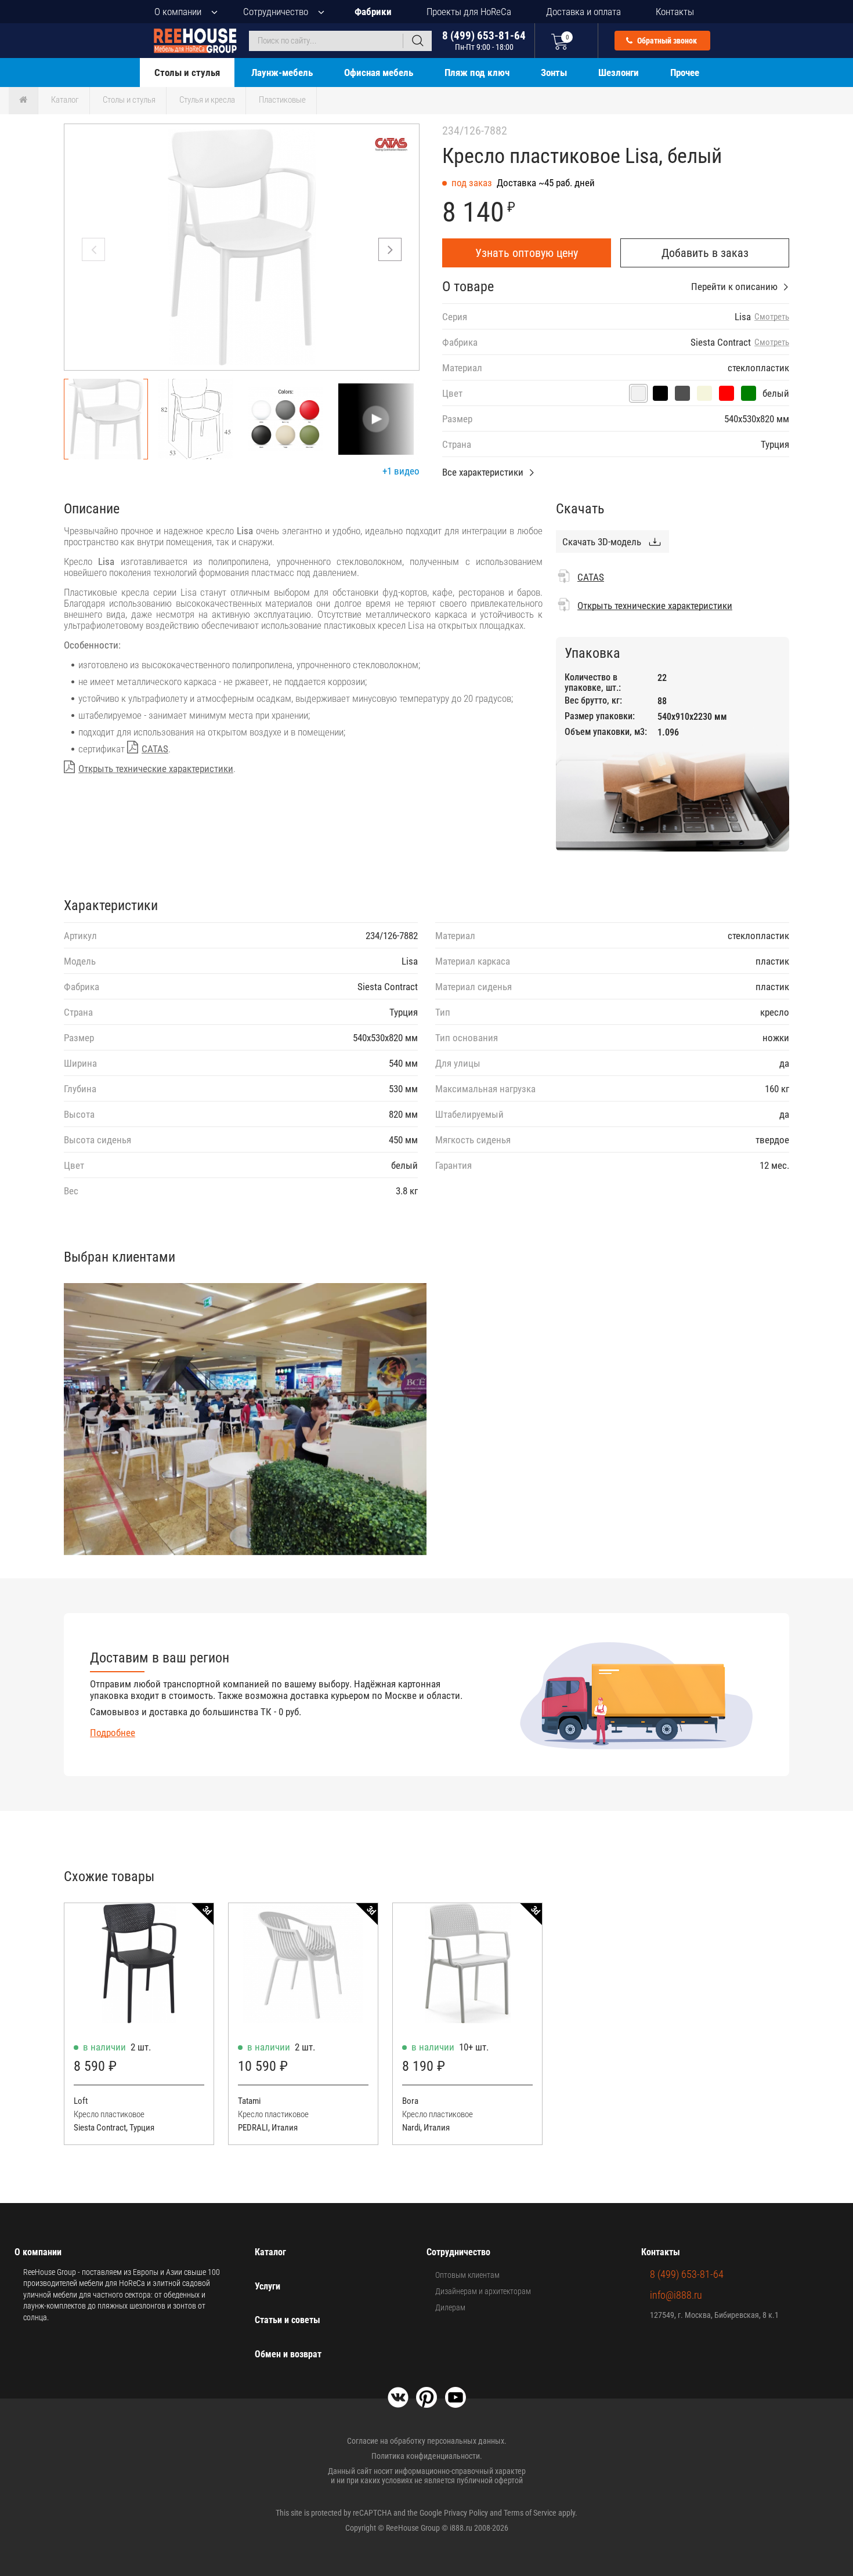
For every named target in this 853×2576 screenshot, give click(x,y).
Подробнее (113, 1733)
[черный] (660, 393)
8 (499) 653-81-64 (484, 40)
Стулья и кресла (207, 100)
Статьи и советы (288, 2320)
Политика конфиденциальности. (427, 2456)
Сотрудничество (276, 12)
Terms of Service (530, 2513)
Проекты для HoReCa (469, 12)
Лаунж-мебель (282, 73)
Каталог (65, 100)
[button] (390, 249)
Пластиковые (282, 100)
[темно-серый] (682, 393)
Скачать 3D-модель (602, 542)
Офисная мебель (379, 73)
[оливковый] (749, 393)
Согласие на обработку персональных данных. (427, 2441)
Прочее (685, 73)
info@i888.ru (676, 2295)
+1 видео (401, 471)
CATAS (155, 749)
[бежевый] (704, 393)
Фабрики (373, 12)
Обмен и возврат (288, 2354)
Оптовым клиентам (467, 2275)
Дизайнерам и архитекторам (483, 2291)
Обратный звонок (666, 41)
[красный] (727, 393)
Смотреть (772, 317)
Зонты (554, 73)
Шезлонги (619, 73)
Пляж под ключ (477, 73)
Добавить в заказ (705, 253)
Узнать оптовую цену (527, 253)
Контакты (675, 12)
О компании (178, 12)
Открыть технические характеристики (156, 769)
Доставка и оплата (583, 12)
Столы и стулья (187, 73)
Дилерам (450, 2307)
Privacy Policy (466, 2513)
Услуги (268, 2286)
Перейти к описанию (734, 287)
